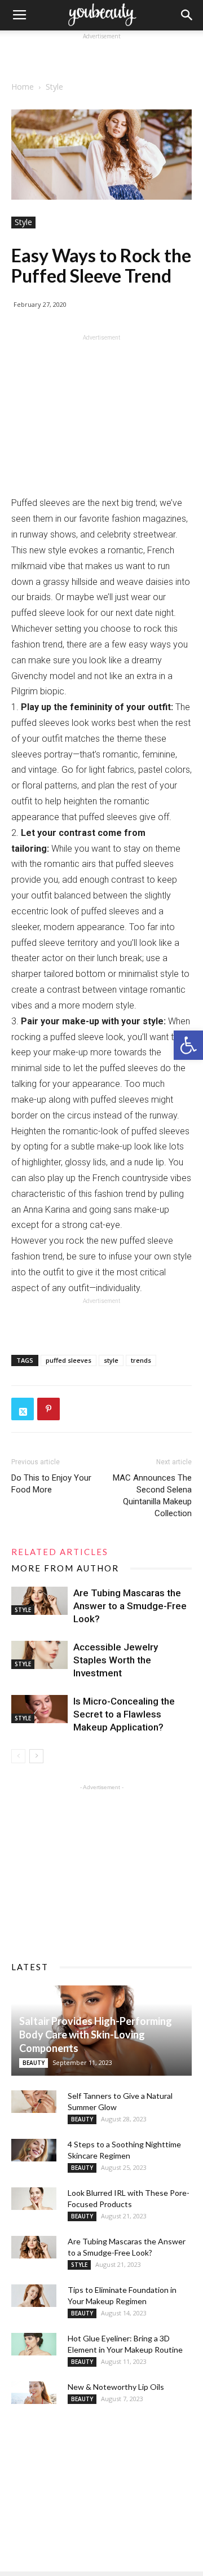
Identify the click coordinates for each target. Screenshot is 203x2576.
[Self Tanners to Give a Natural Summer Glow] (34, 2102)
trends (141, 1360)
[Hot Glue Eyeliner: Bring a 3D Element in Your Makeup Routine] (34, 2344)
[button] (188, 1045)
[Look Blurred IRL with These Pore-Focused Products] (34, 2199)
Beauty (34, 2063)
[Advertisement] (101, 56)
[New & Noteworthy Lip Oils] (34, 2393)
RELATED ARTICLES (60, 1552)
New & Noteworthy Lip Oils (116, 2387)
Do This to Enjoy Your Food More (51, 1484)
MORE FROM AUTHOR (65, 1568)
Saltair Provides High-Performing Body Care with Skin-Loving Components (96, 2035)
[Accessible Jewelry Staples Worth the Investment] (39, 1655)
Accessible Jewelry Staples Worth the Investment (116, 1660)
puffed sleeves (69, 1360)
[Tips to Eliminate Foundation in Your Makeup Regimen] (34, 2296)
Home (23, 87)
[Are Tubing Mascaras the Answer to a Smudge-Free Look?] (39, 1601)
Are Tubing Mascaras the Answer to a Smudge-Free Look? (130, 1606)
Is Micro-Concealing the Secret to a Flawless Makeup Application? (124, 1714)
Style (54, 87)
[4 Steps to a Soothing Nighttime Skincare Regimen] (34, 2150)
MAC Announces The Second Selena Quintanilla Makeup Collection (152, 1496)
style (111, 1360)
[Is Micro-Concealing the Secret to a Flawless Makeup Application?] (39, 1709)
